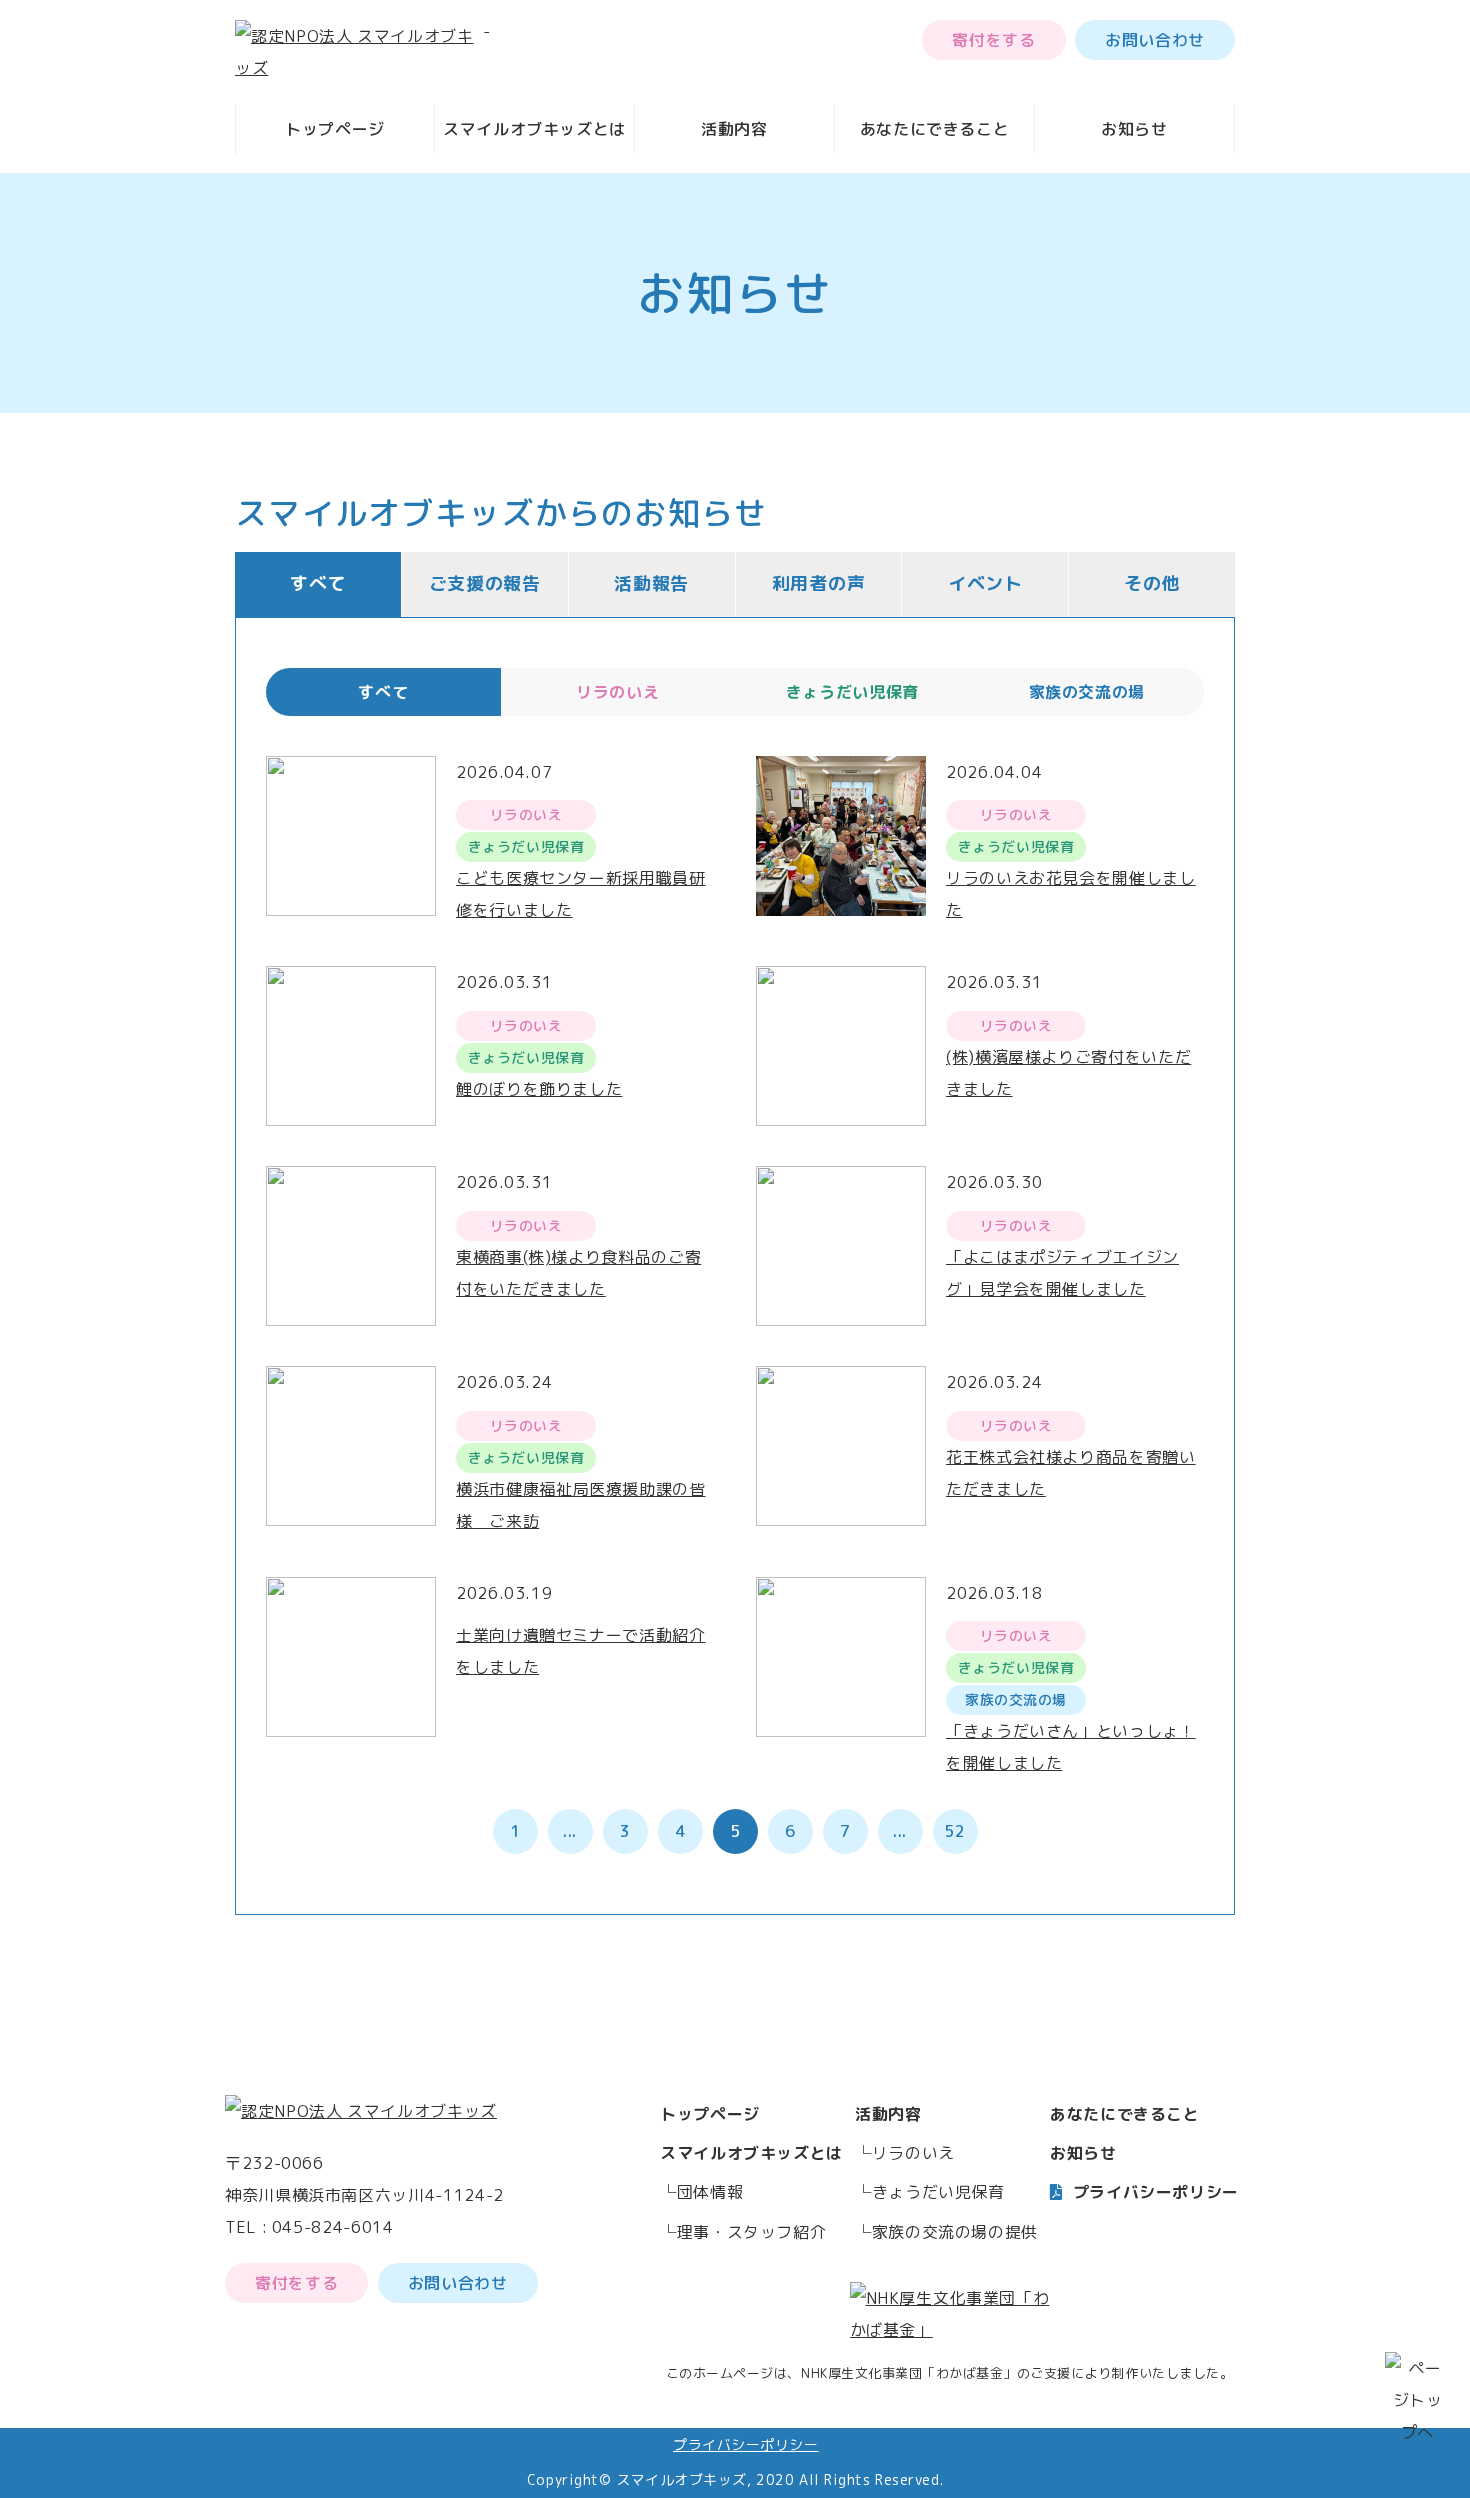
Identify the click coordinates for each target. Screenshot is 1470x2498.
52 (954, 1831)
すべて (318, 583)
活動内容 (734, 129)
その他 (1152, 583)
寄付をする (993, 40)
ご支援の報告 (485, 583)
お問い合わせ (1155, 40)
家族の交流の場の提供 (955, 2232)
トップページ (335, 129)
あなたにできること (935, 129)
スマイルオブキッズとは (534, 129)
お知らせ (1134, 129)
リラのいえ (913, 2153)
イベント (985, 583)
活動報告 (651, 583)
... (570, 1831)
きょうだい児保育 (938, 2192)
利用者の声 (819, 583)
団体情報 (710, 2192)
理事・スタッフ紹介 (752, 2232)
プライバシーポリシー (1156, 2192)
